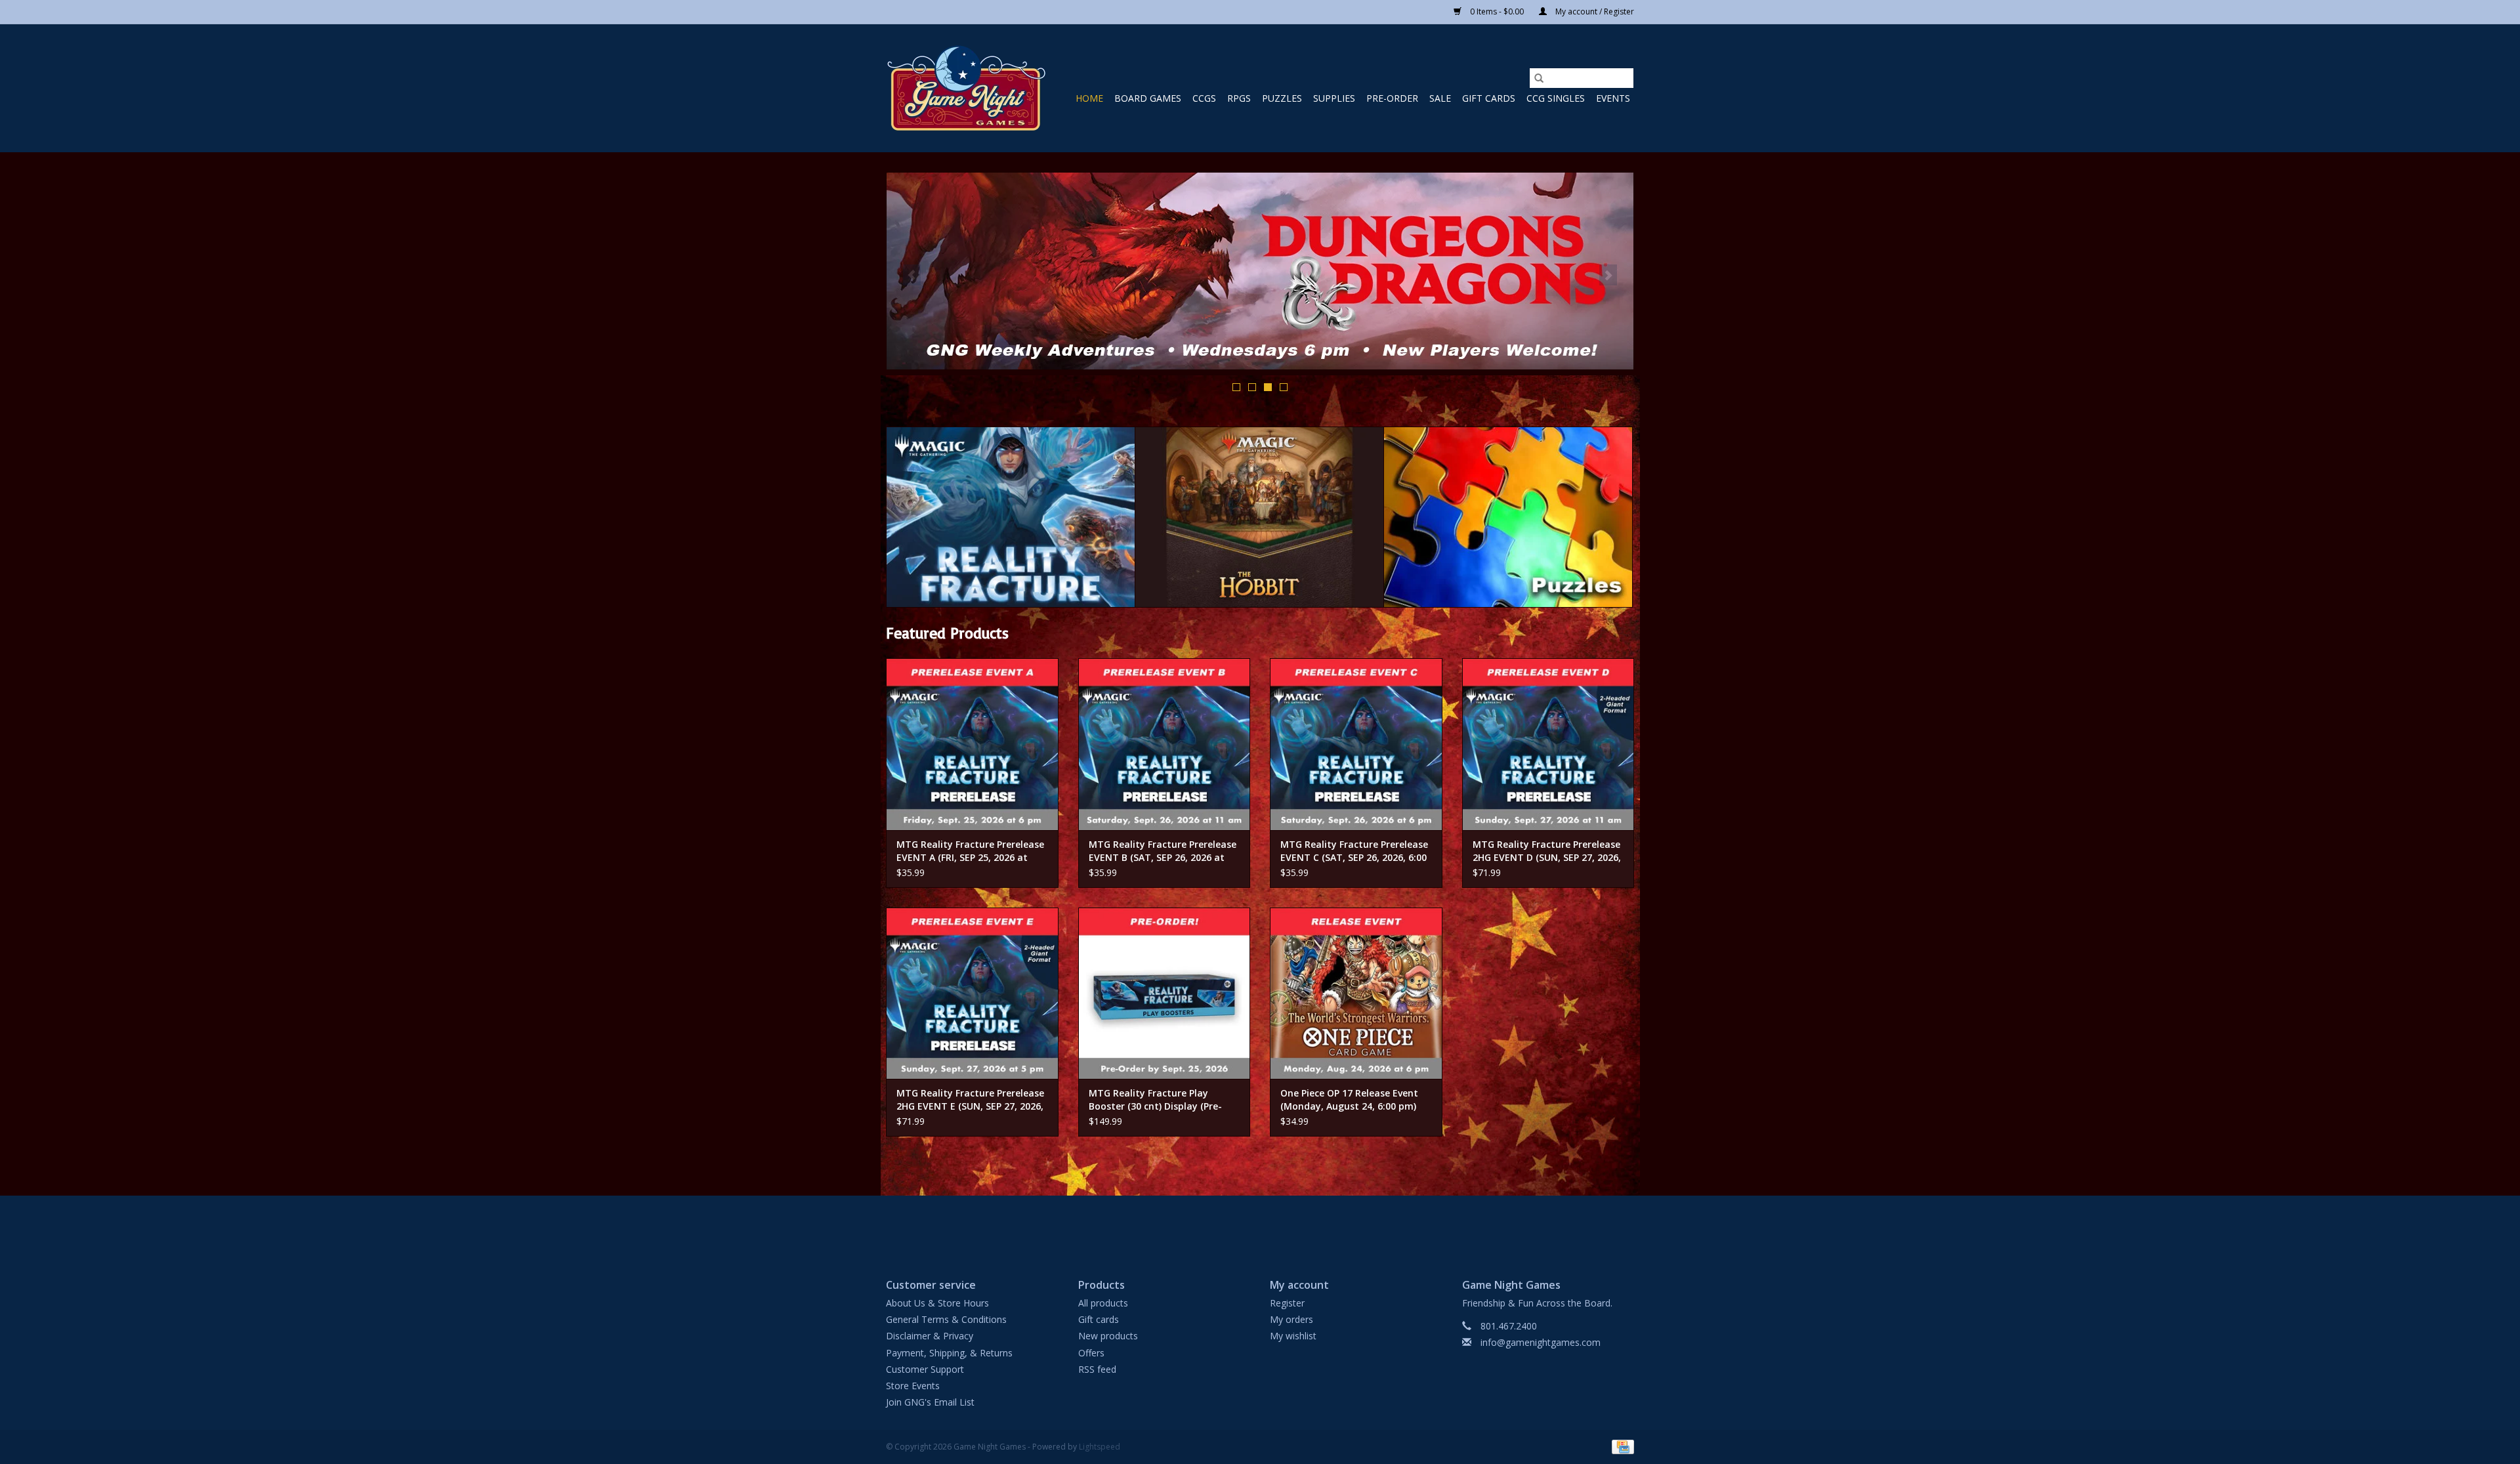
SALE (1440, 98)
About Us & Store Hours (937, 1303)
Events (1613, 98)
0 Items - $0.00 (1497, 11)
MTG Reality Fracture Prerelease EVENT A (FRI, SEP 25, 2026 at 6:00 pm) (970, 851)
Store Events (913, 1386)
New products (1108, 1336)
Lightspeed (1100, 1447)
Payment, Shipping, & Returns (949, 1353)
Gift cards (1489, 98)
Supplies (1334, 98)
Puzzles (1282, 98)
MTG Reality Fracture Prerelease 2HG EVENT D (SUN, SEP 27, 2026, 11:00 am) (1547, 851)
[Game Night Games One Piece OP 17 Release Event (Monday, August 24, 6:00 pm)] (1356, 993)
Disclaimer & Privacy (930, 1336)
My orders (1291, 1319)
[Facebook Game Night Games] (1260, 1226)
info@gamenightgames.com (1541, 1342)
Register (1287, 1303)
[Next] (1608, 275)
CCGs (1204, 98)
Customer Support (925, 1369)
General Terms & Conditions (946, 1319)
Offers (1091, 1353)
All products (1103, 1303)
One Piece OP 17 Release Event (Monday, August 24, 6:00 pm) (1349, 1099)
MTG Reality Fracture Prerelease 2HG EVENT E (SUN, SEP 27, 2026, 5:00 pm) (970, 1100)
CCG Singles (1556, 98)
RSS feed (1097, 1369)
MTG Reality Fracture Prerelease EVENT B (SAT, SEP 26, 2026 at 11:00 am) (1163, 851)
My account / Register (1594, 11)
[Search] (1539, 78)
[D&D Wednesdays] (1260, 271)
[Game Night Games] (966, 88)
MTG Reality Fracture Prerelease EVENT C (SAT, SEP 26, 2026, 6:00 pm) (1354, 851)
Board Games (1148, 98)
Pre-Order (1392, 98)
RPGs (1239, 98)
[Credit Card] (1621, 1447)
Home (1089, 98)
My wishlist (1293, 1336)
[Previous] (912, 275)
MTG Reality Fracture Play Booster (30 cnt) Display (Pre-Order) (1155, 1100)
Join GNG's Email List (930, 1402)
